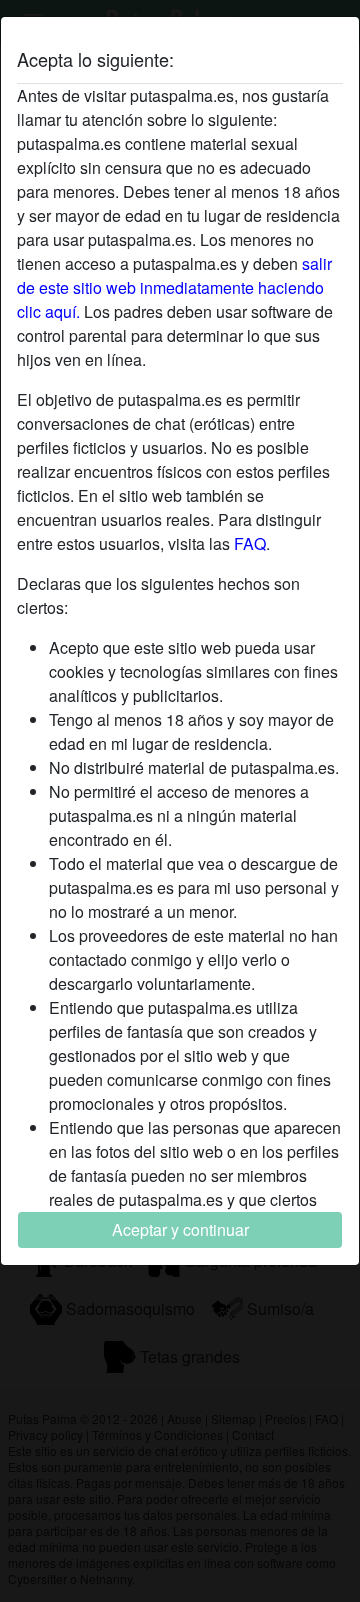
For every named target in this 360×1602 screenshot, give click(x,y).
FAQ (250, 543)
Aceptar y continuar (180, 1229)
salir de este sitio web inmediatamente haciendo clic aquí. (174, 287)
